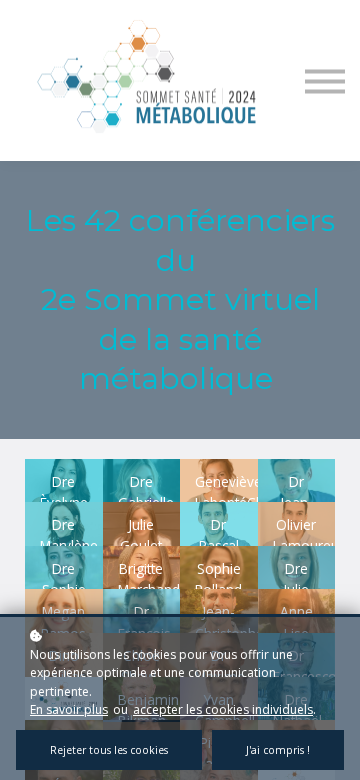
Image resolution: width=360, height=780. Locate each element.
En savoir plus (69, 709)
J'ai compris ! (278, 750)
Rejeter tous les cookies (109, 750)
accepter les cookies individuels (223, 709)
